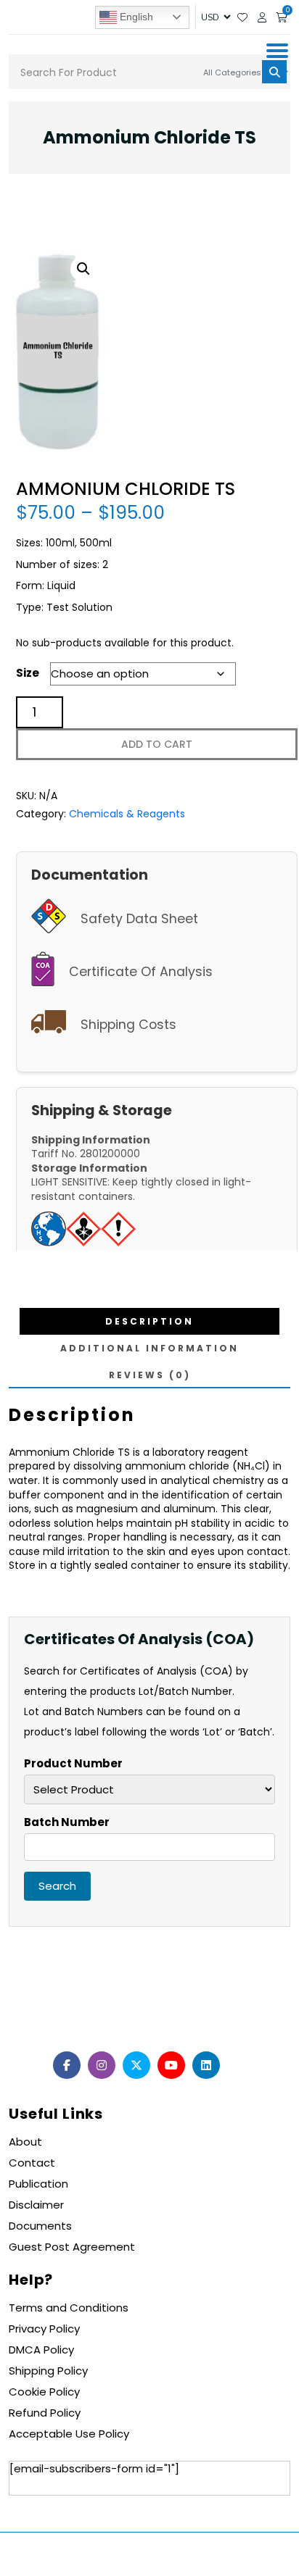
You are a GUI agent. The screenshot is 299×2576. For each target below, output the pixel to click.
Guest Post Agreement (72, 2247)
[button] (83, 269)
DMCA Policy (41, 2350)
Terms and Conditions (69, 2308)
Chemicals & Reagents (127, 814)
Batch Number (67, 1822)
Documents (40, 2226)
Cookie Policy (44, 2392)
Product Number (73, 1764)
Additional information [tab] (149, 1348)
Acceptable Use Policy (69, 2434)
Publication (38, 2184)
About (25, 2142)
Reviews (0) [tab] (150, 1375)
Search (57, 1886)
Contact (32, 2163)
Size (28, 673)
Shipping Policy (48, 2371)
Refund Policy (45, 2413)
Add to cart (157, 744)
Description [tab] (149, 1321)
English (135, 16)
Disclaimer (36, 2205)
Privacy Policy (44, 2329)
